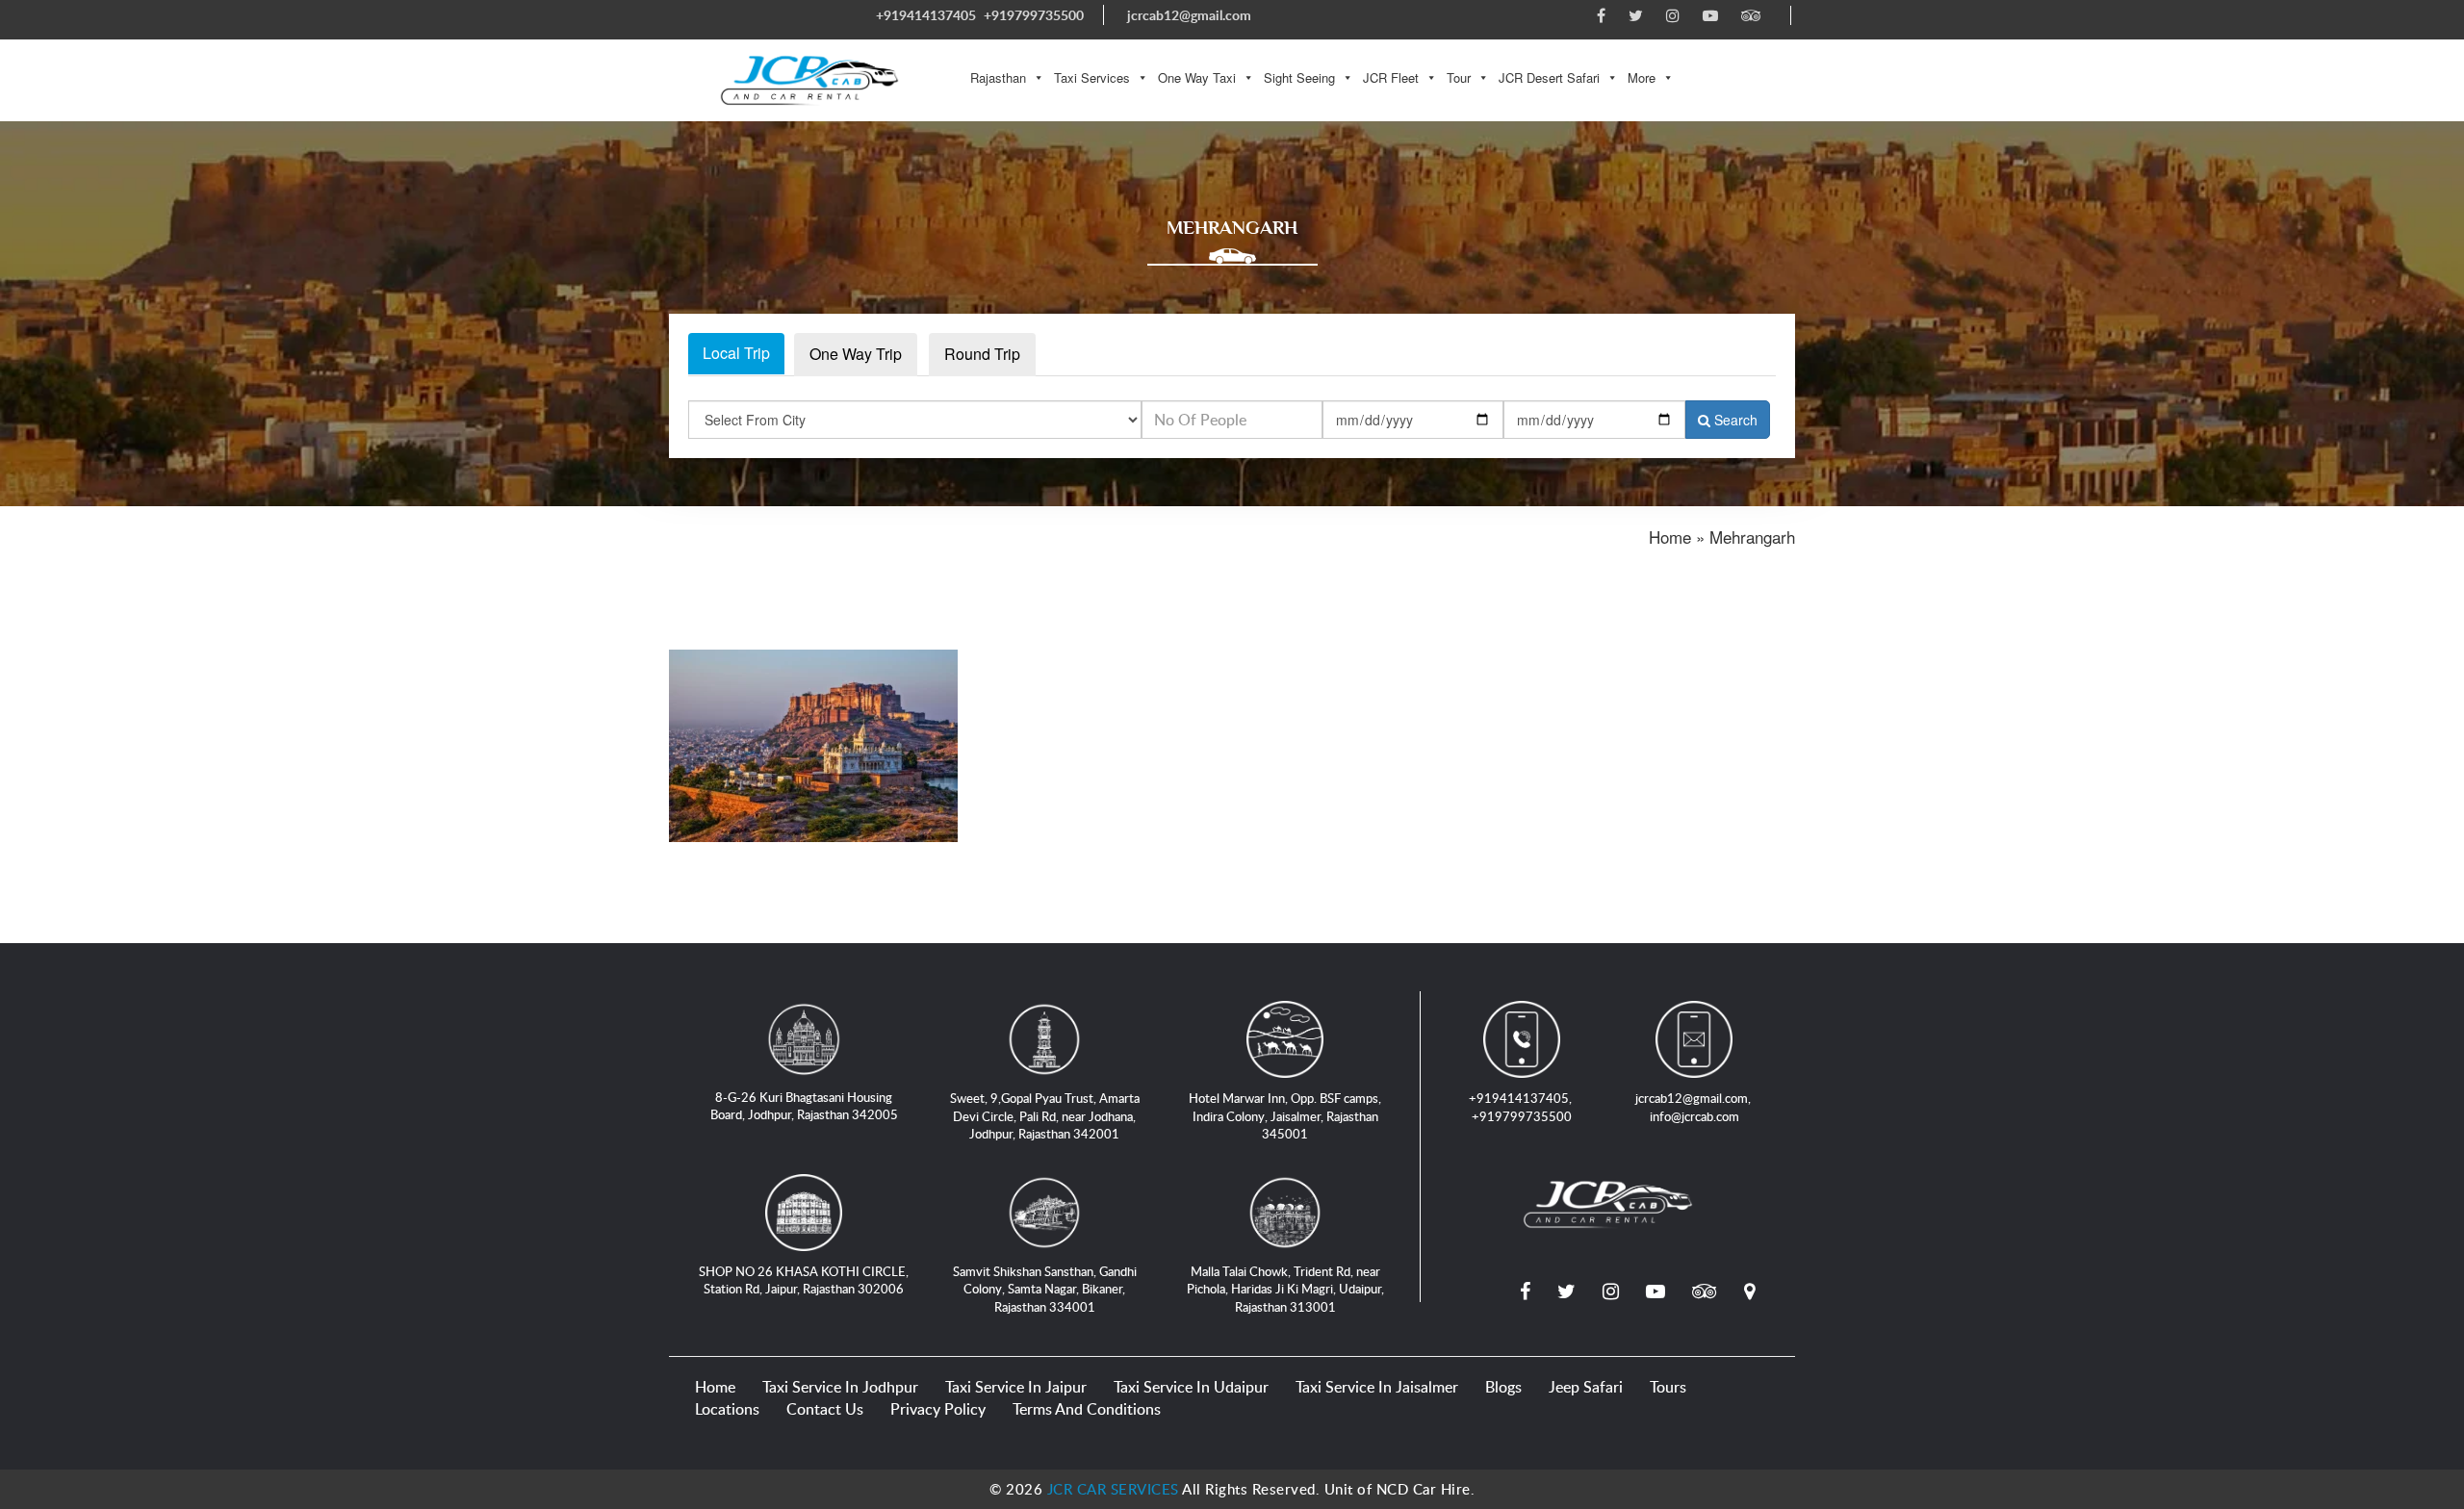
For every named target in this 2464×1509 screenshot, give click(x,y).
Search (1734, 420)
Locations (727, 1409)
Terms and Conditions (1087, 1409)
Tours (1668, 1387)
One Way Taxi (1197, 77)
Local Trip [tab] (736, 353)
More (1642, 77)
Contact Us (825, 1409)
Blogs (1503, 1387)
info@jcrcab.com (1694, 1116)
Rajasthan (998, 77)
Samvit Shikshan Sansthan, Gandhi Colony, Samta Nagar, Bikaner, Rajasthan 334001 (1045, 1289)
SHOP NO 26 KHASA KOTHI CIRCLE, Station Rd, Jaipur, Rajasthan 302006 (804, 1280)
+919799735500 (1034, 15)
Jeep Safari (1586, 1387)
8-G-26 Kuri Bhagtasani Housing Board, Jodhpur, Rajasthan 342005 (804, 1106)
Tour (1459, 77)
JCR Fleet (1391, 77)
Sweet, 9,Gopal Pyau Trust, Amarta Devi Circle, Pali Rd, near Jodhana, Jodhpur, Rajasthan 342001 (1045, 1116)
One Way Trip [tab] (856, 354)
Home (715, 1387)
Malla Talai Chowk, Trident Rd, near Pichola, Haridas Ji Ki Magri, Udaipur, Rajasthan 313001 (1285, 1289)
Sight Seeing (1299, 77)
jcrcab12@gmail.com (1189, 15)
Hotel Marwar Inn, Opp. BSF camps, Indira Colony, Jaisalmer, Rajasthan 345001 (1285, 1116)
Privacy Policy (938, 1409)
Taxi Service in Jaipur (1016, 1387)
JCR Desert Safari (1549, 77)
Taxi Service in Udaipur (1191, 1387)
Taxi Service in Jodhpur (840, 1387)
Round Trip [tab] (982, 354)
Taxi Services (1092, 77)
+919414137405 (926, 15)
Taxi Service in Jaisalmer (1377, 1387)
